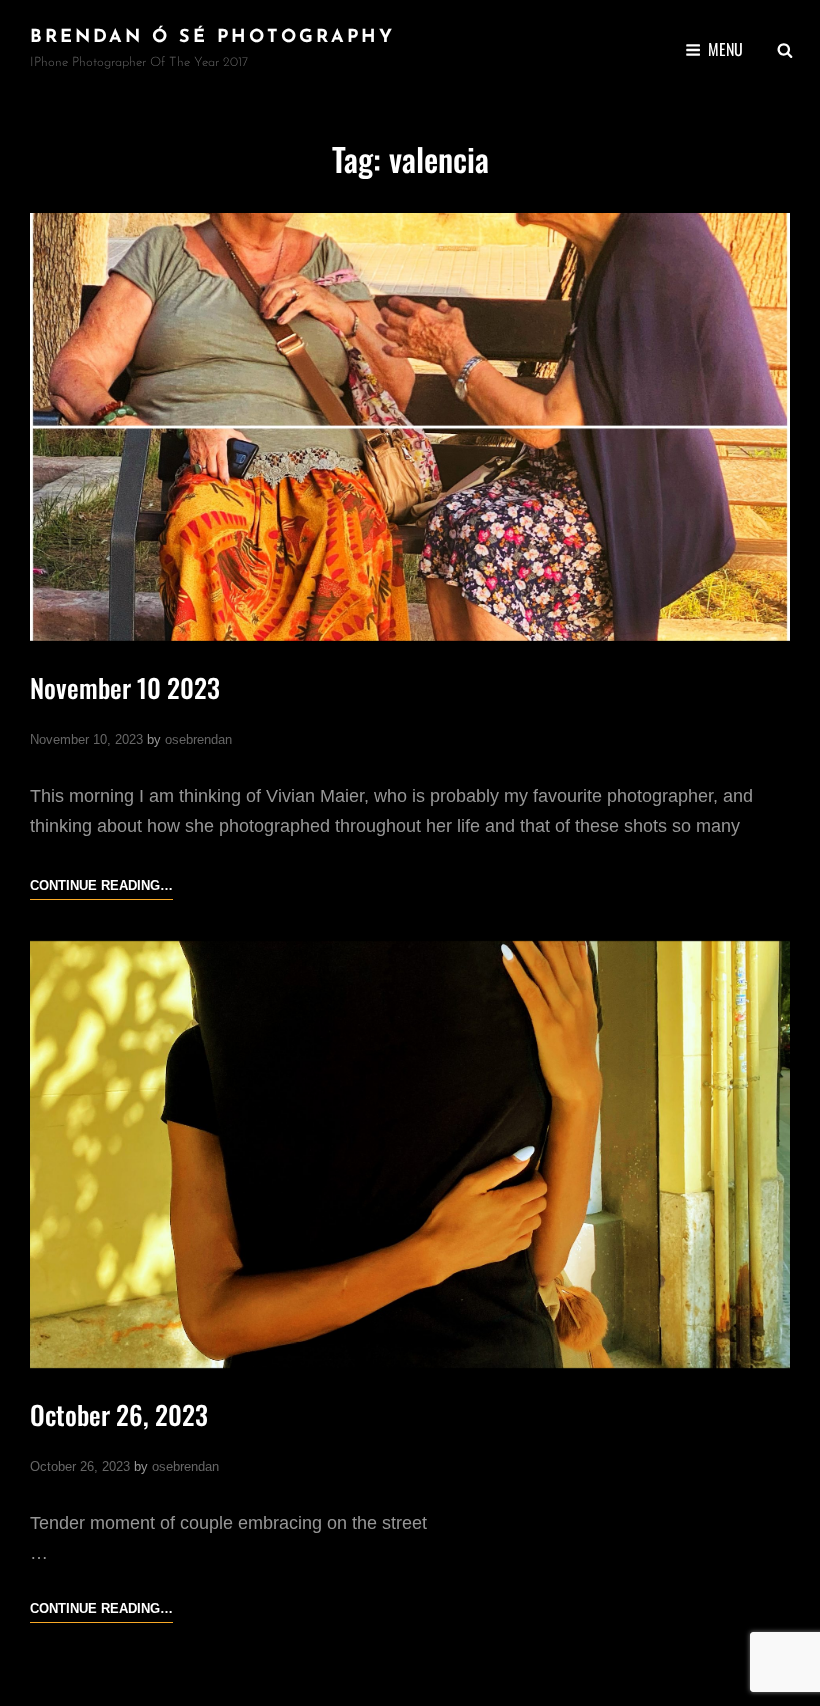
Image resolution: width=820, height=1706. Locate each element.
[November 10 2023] (410, 427)
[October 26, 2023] (410, 1155)
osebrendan (198, 739)
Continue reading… (101, 888)
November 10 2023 (125, 687)
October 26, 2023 (119, 1414)
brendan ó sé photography (212, 38)
